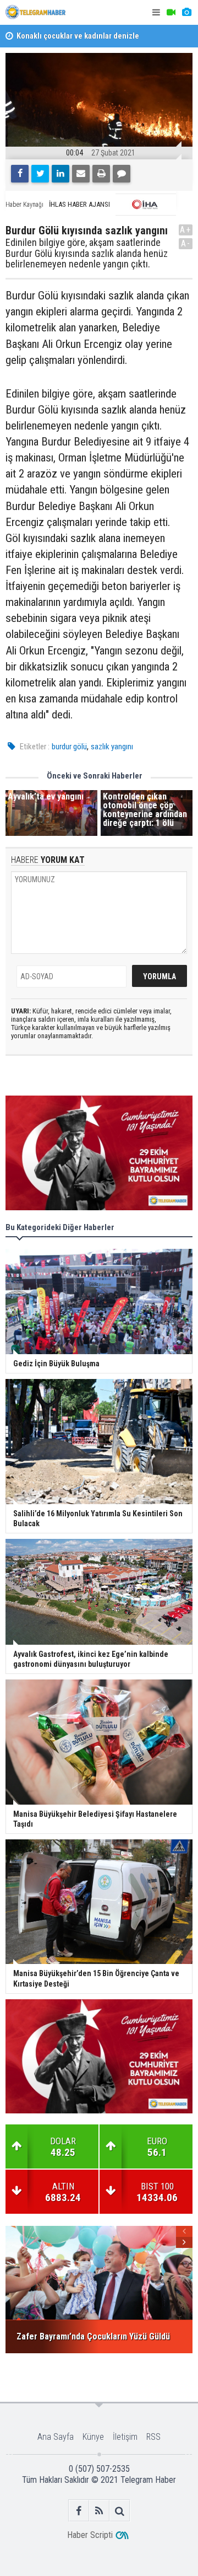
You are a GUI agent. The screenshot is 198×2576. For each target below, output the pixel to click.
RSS (153, 2437)
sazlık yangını (112, 747)
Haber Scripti (90, 2535)
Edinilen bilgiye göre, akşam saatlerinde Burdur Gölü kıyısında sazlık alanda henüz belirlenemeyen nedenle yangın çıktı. (87, 253)
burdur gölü (69, 747)
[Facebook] (20, 174)
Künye (93, 2437)
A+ (186, 230)
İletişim (125, 2437)
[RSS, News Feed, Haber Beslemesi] (99, 2511)
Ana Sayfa (56, 2437)
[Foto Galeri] (186, 12)
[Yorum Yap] (122, 174)
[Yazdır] (101, 174)
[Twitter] (40, 174)
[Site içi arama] (120, 2511)
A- (186, 243)
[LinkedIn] (61, 174)
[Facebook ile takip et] (79, 2511)
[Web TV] (171, 12)
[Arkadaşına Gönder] (81, 174)
